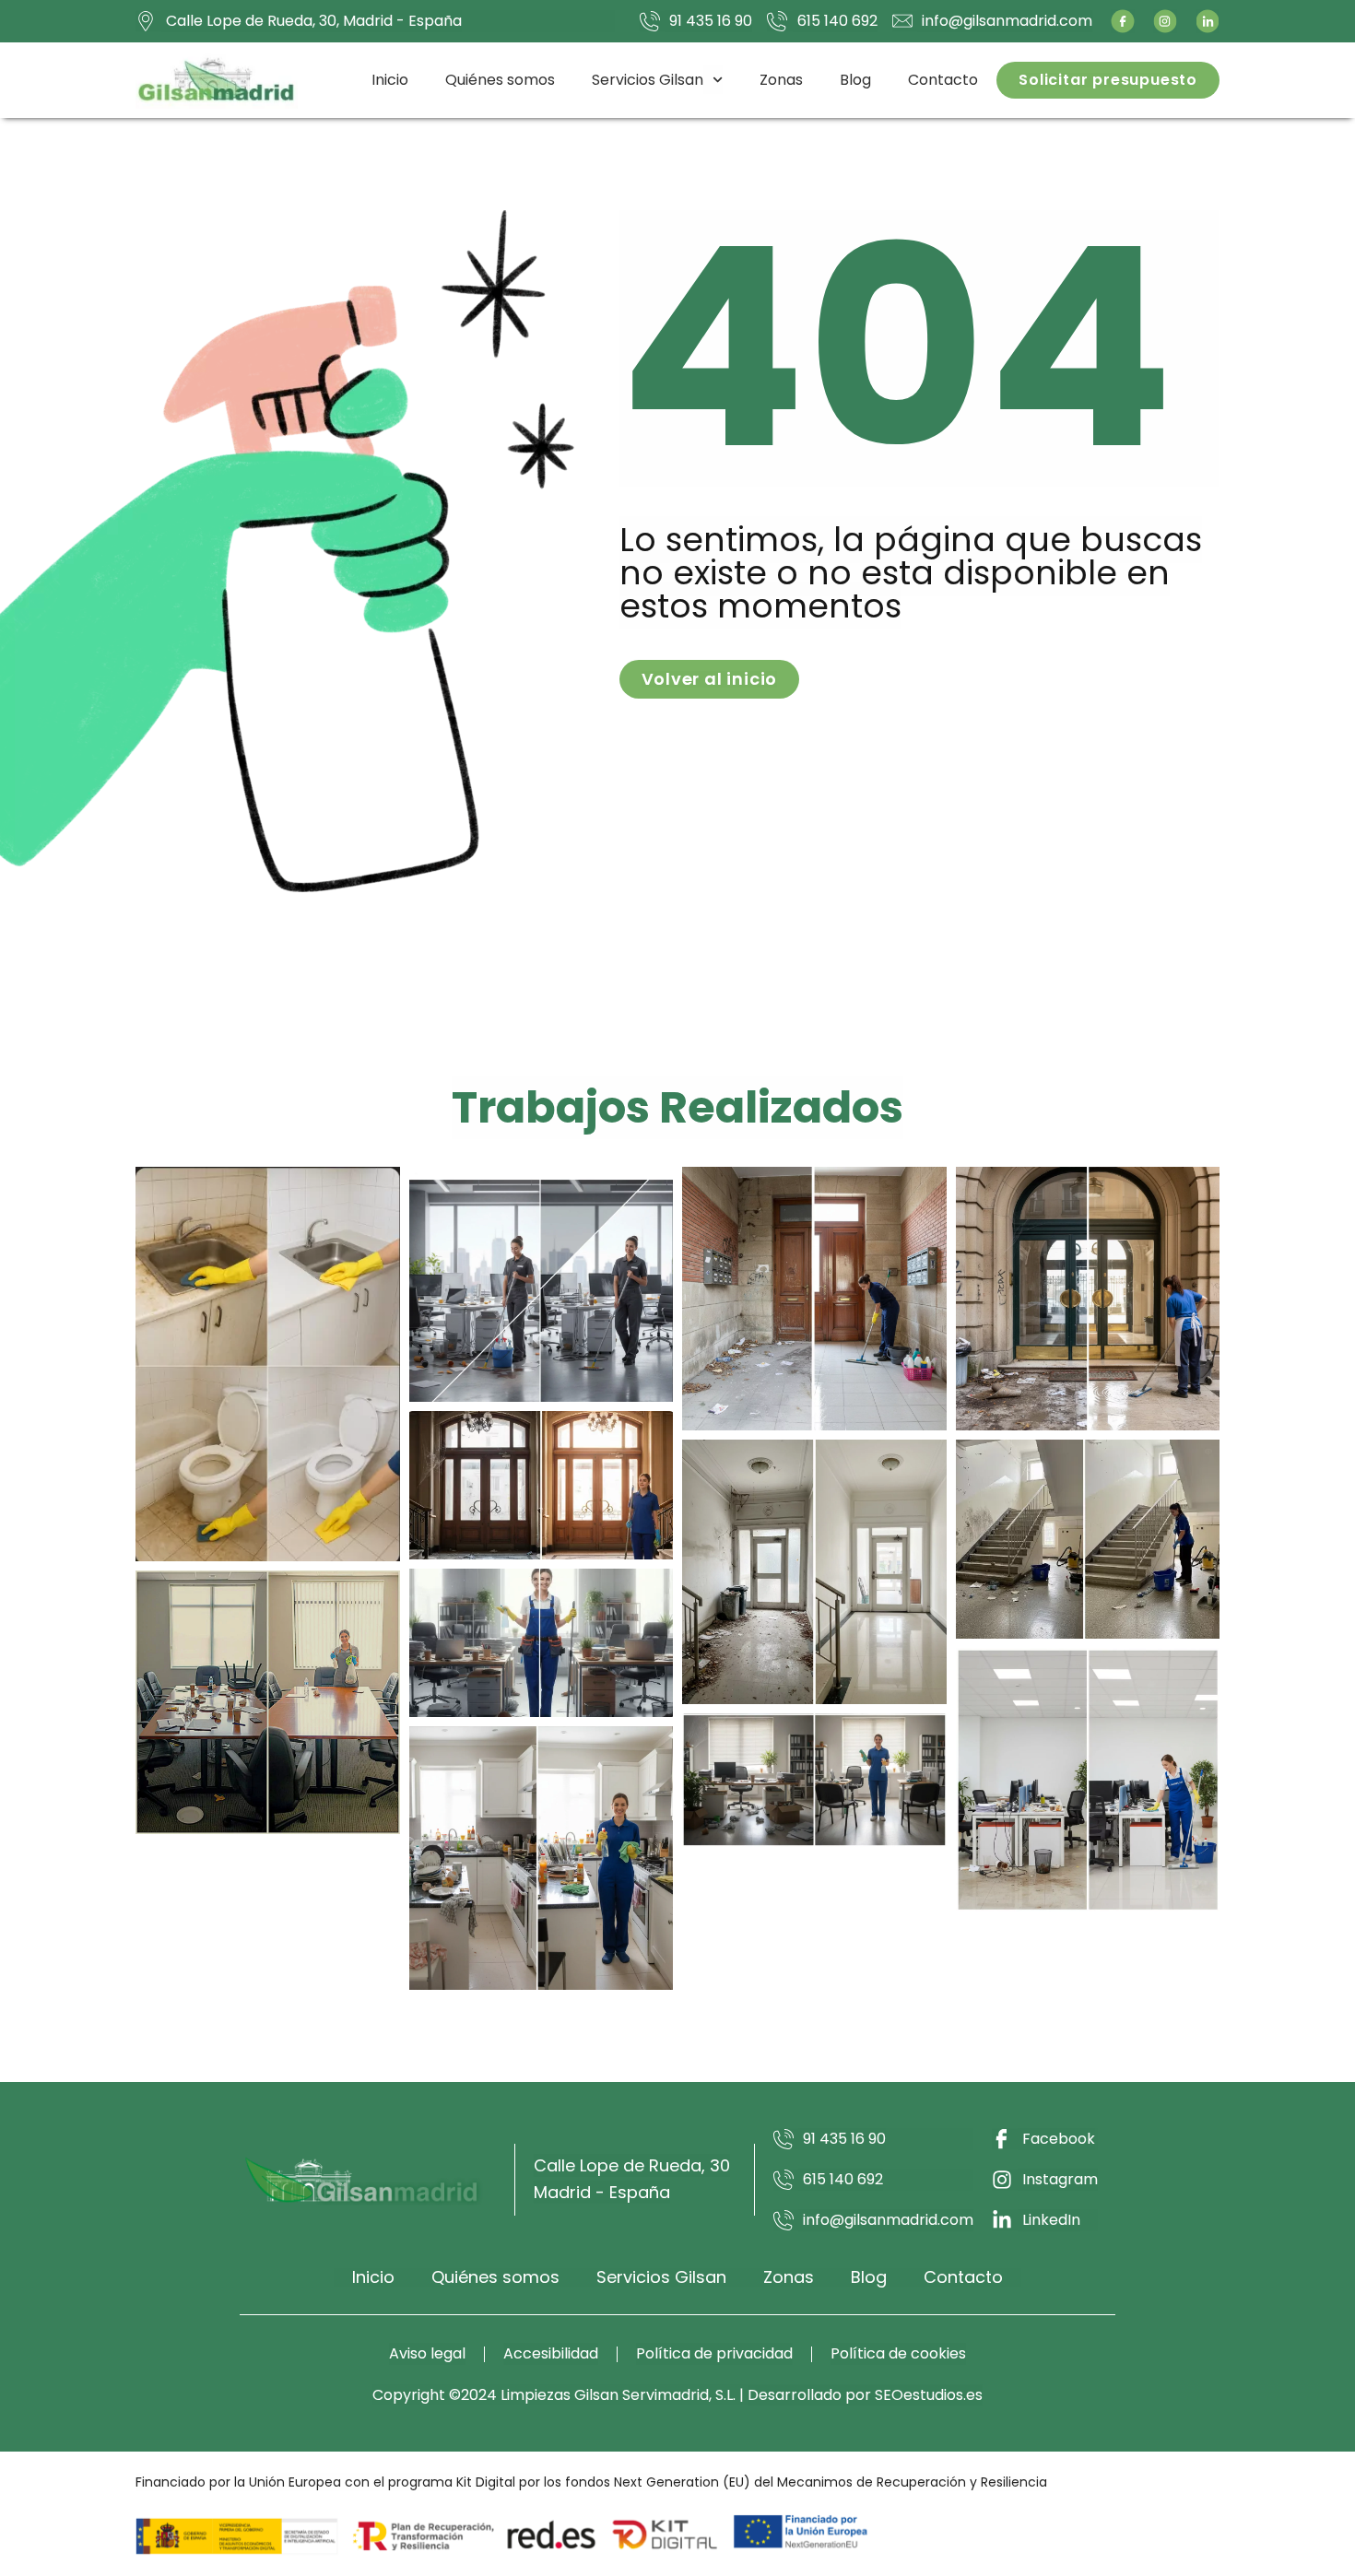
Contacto (943, 80)
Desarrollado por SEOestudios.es (865, 2395)
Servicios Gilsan (648, 80)
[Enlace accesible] (268, 1364)
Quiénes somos (500, 80)
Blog (855, 80)
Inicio (390, 80)
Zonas (781, 80)
